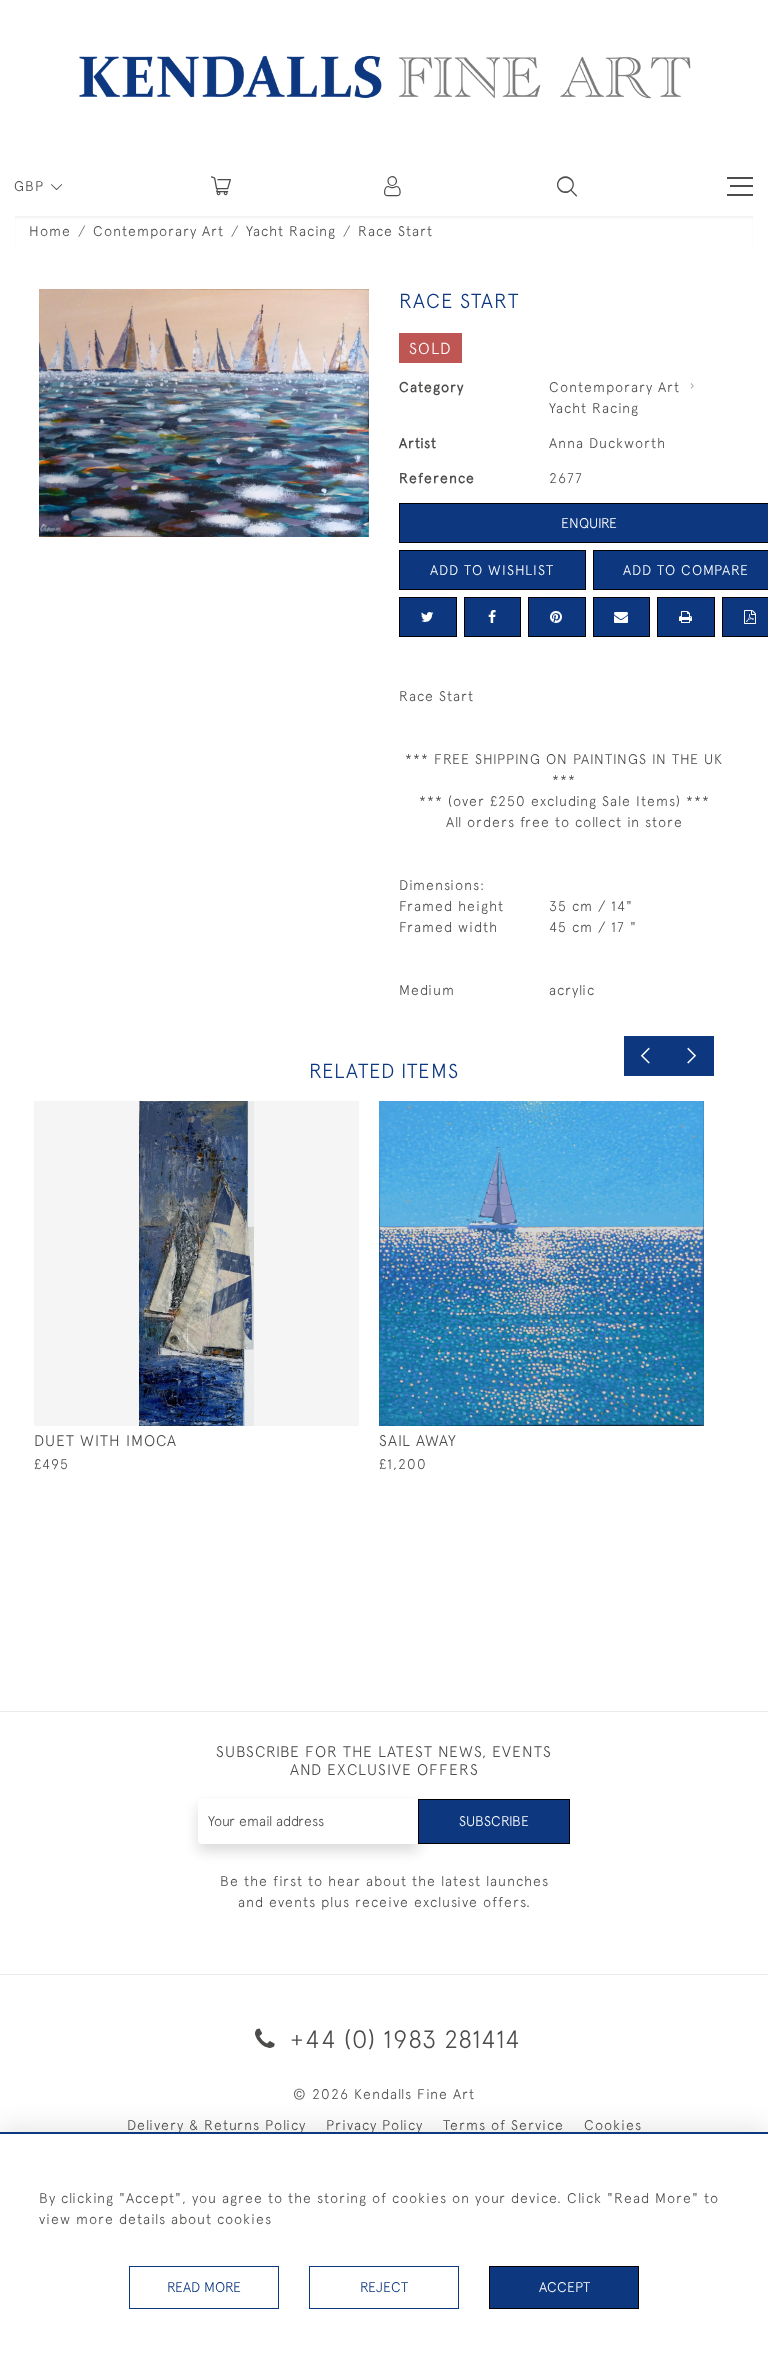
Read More (204, 2287)
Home (50, 231)
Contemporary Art (158, 231)
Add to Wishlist (492, 570)
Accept (564, 2287)
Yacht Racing (291, 231)
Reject (384, 2287)
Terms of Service (503, 2125)
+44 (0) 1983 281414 (402, 2038)
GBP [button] (31, 186)
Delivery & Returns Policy (216, 2125)
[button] (567, 186)
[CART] (221, 186)
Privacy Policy (374, 2125)
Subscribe (494, 1821)
